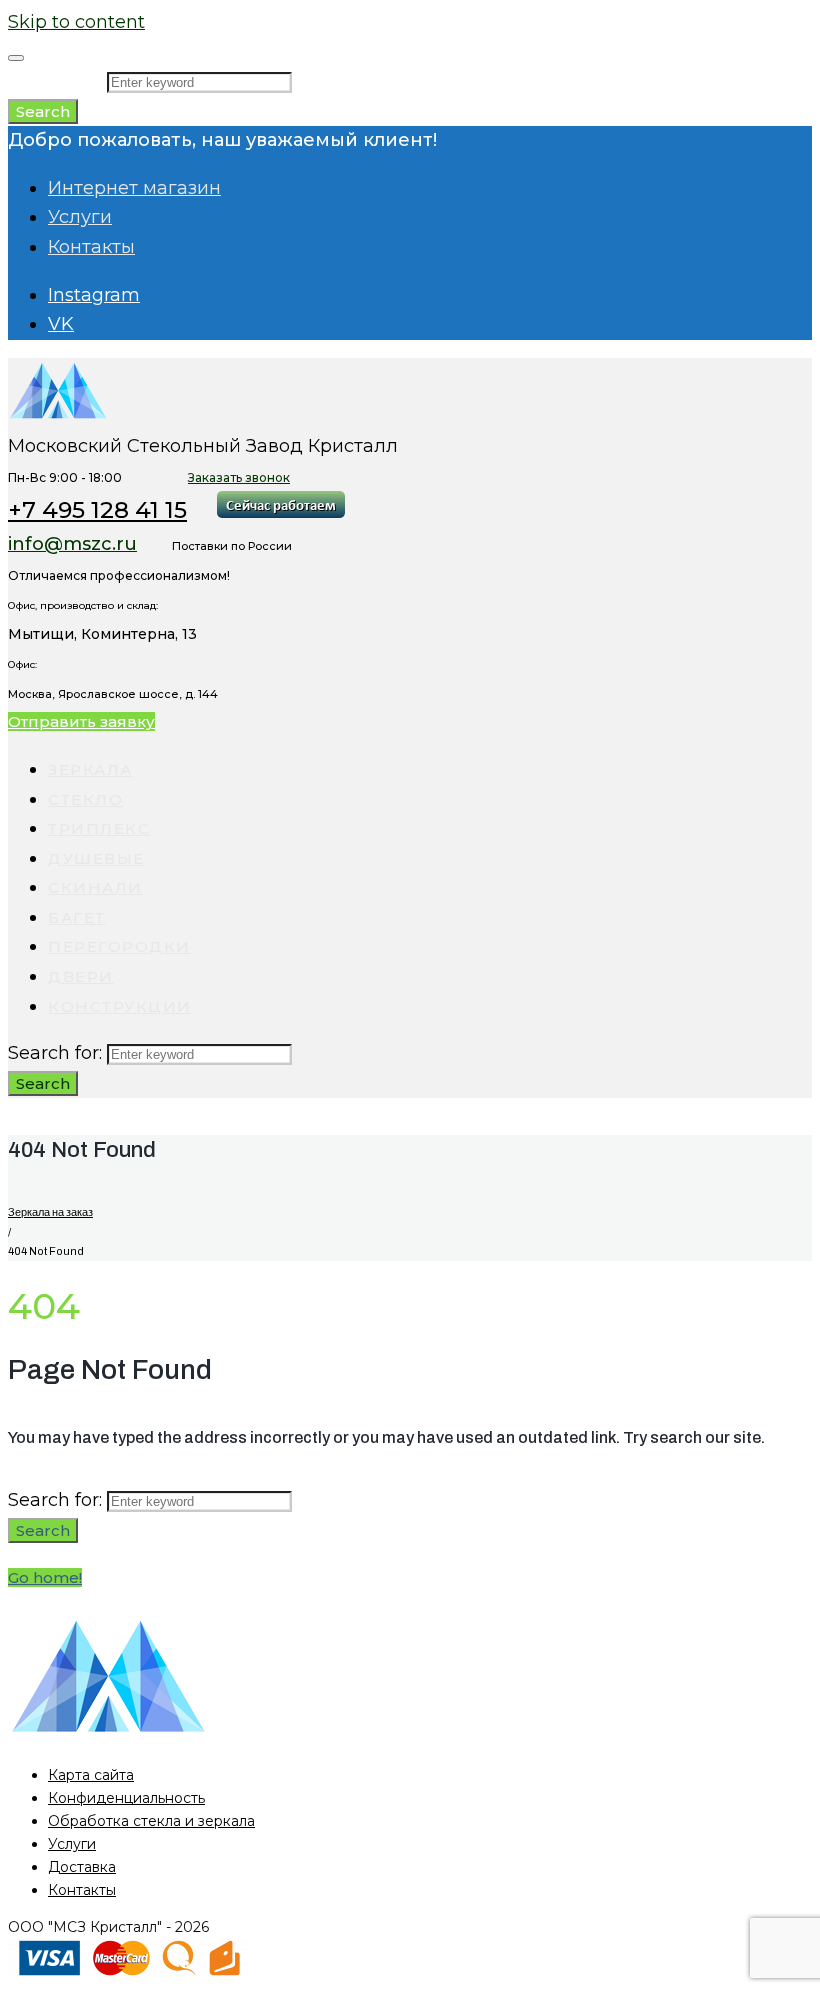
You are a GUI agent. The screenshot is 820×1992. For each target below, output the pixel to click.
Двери (81, 976)
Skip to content (76, 22)
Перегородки (119, 946)
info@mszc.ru (72, 544)
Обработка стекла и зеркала (151, 1821)
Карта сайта (91, 1775)
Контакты (91, 247)
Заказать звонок (239, 477)
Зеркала (90, 769)
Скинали (95, 887)
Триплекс (99, 828)
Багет (77, 917)
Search (43, 111)
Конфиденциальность (126, 1798)
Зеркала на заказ (50, 1212)
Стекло (85, 799)
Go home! (45, 1577)
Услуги (80, 217)
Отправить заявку (81, 721)
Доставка (82, 1867)
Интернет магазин (134, 188)
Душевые (96, 858)
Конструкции (120, 1006)
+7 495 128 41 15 (97, 510)
